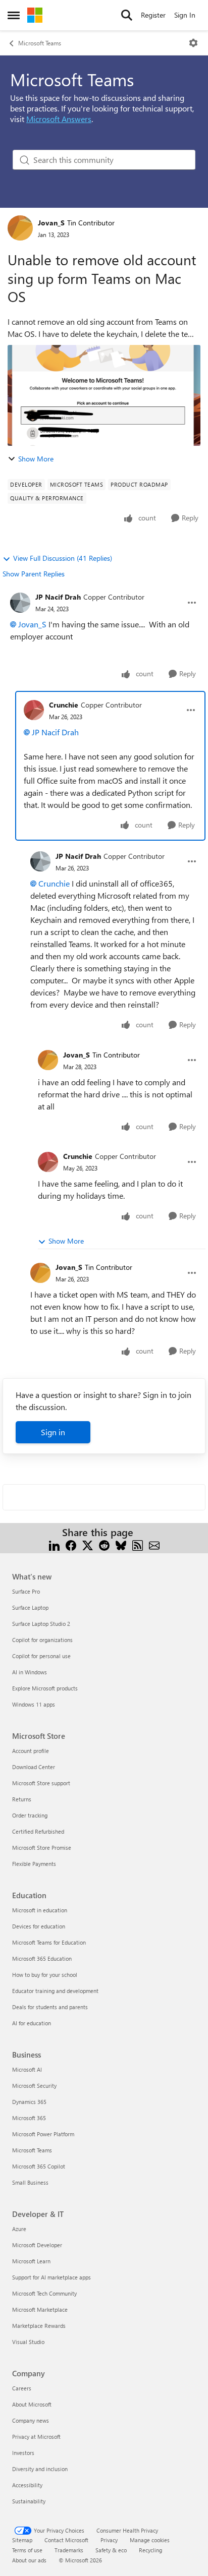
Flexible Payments (34, 1864)
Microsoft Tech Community (44, 2293)
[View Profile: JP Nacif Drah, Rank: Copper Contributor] (20, 603)
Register (153, 15)
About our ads (29, 2560)
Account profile (31, 1751)
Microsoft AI (27, 2069)
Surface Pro (26, 1591)
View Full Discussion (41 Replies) (63, 558)
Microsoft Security (34, 2086)
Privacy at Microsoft (36, 2437)
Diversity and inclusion (40, 2469)
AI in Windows (30, 1672)
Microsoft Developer (37, 2245)
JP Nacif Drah (58, 597)
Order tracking (30, 1815)
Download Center (34, 1767)
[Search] (127, 15)
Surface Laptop (30, 1607)
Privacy (109, 2540)
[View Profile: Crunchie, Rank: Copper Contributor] (34, 710)
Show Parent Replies (34, 574)
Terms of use (27, 2550)
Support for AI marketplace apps (51, 2277)
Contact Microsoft (66, 2540)
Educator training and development (55, 1991)
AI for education (32, 2023)
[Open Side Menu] (14, 15)
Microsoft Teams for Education (49, 1942)
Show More (36, 459)
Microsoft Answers (59, 119)
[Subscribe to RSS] (138, 1544)
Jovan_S (51, 223)
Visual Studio (28, 2342)
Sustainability (29, 2501)
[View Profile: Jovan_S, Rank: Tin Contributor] (20, 228)
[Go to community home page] (35, 15)
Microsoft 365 (29, 2118)
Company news (31, 2420)
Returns (22, 1799)
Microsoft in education (40, 1910)
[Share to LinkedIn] (54, 1544)
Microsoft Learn (31, 2261)
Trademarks (69, 2550)
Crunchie (64, 705)
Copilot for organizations (42, 1640)
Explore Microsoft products (45, 1688)
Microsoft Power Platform (43, 2134)
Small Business (30, 2182)
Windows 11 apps (34, 1704)
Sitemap (22, 2540)
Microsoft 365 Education (42, 1958)
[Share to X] (88, 1544)
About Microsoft (32, 2404)
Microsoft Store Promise (42, 1848)
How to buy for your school (45, 1975)
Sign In (185, 15)
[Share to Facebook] (71, 1544)
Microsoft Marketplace (40, 2309)
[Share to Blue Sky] (121, 1544)
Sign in (53, 1432)
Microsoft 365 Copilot (39, 2166)
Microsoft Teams (40, 43)
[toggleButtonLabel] (193, 43)
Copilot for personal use (41, 1656)
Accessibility (27, 2485)
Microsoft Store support (41, 1783)
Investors (23, 2453)
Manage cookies (150, 2540)
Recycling (150, 2550)
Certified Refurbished (38, 1831)
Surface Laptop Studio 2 (41, 1624)
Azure (19, 2229)
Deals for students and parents (50, 2007)
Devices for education (39, 1926)
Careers (22, 2388)
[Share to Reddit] (104, 1544)
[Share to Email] (154, 1544)
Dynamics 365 (29, 2102)
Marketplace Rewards (39, 2326)
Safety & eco (111, 2550)
